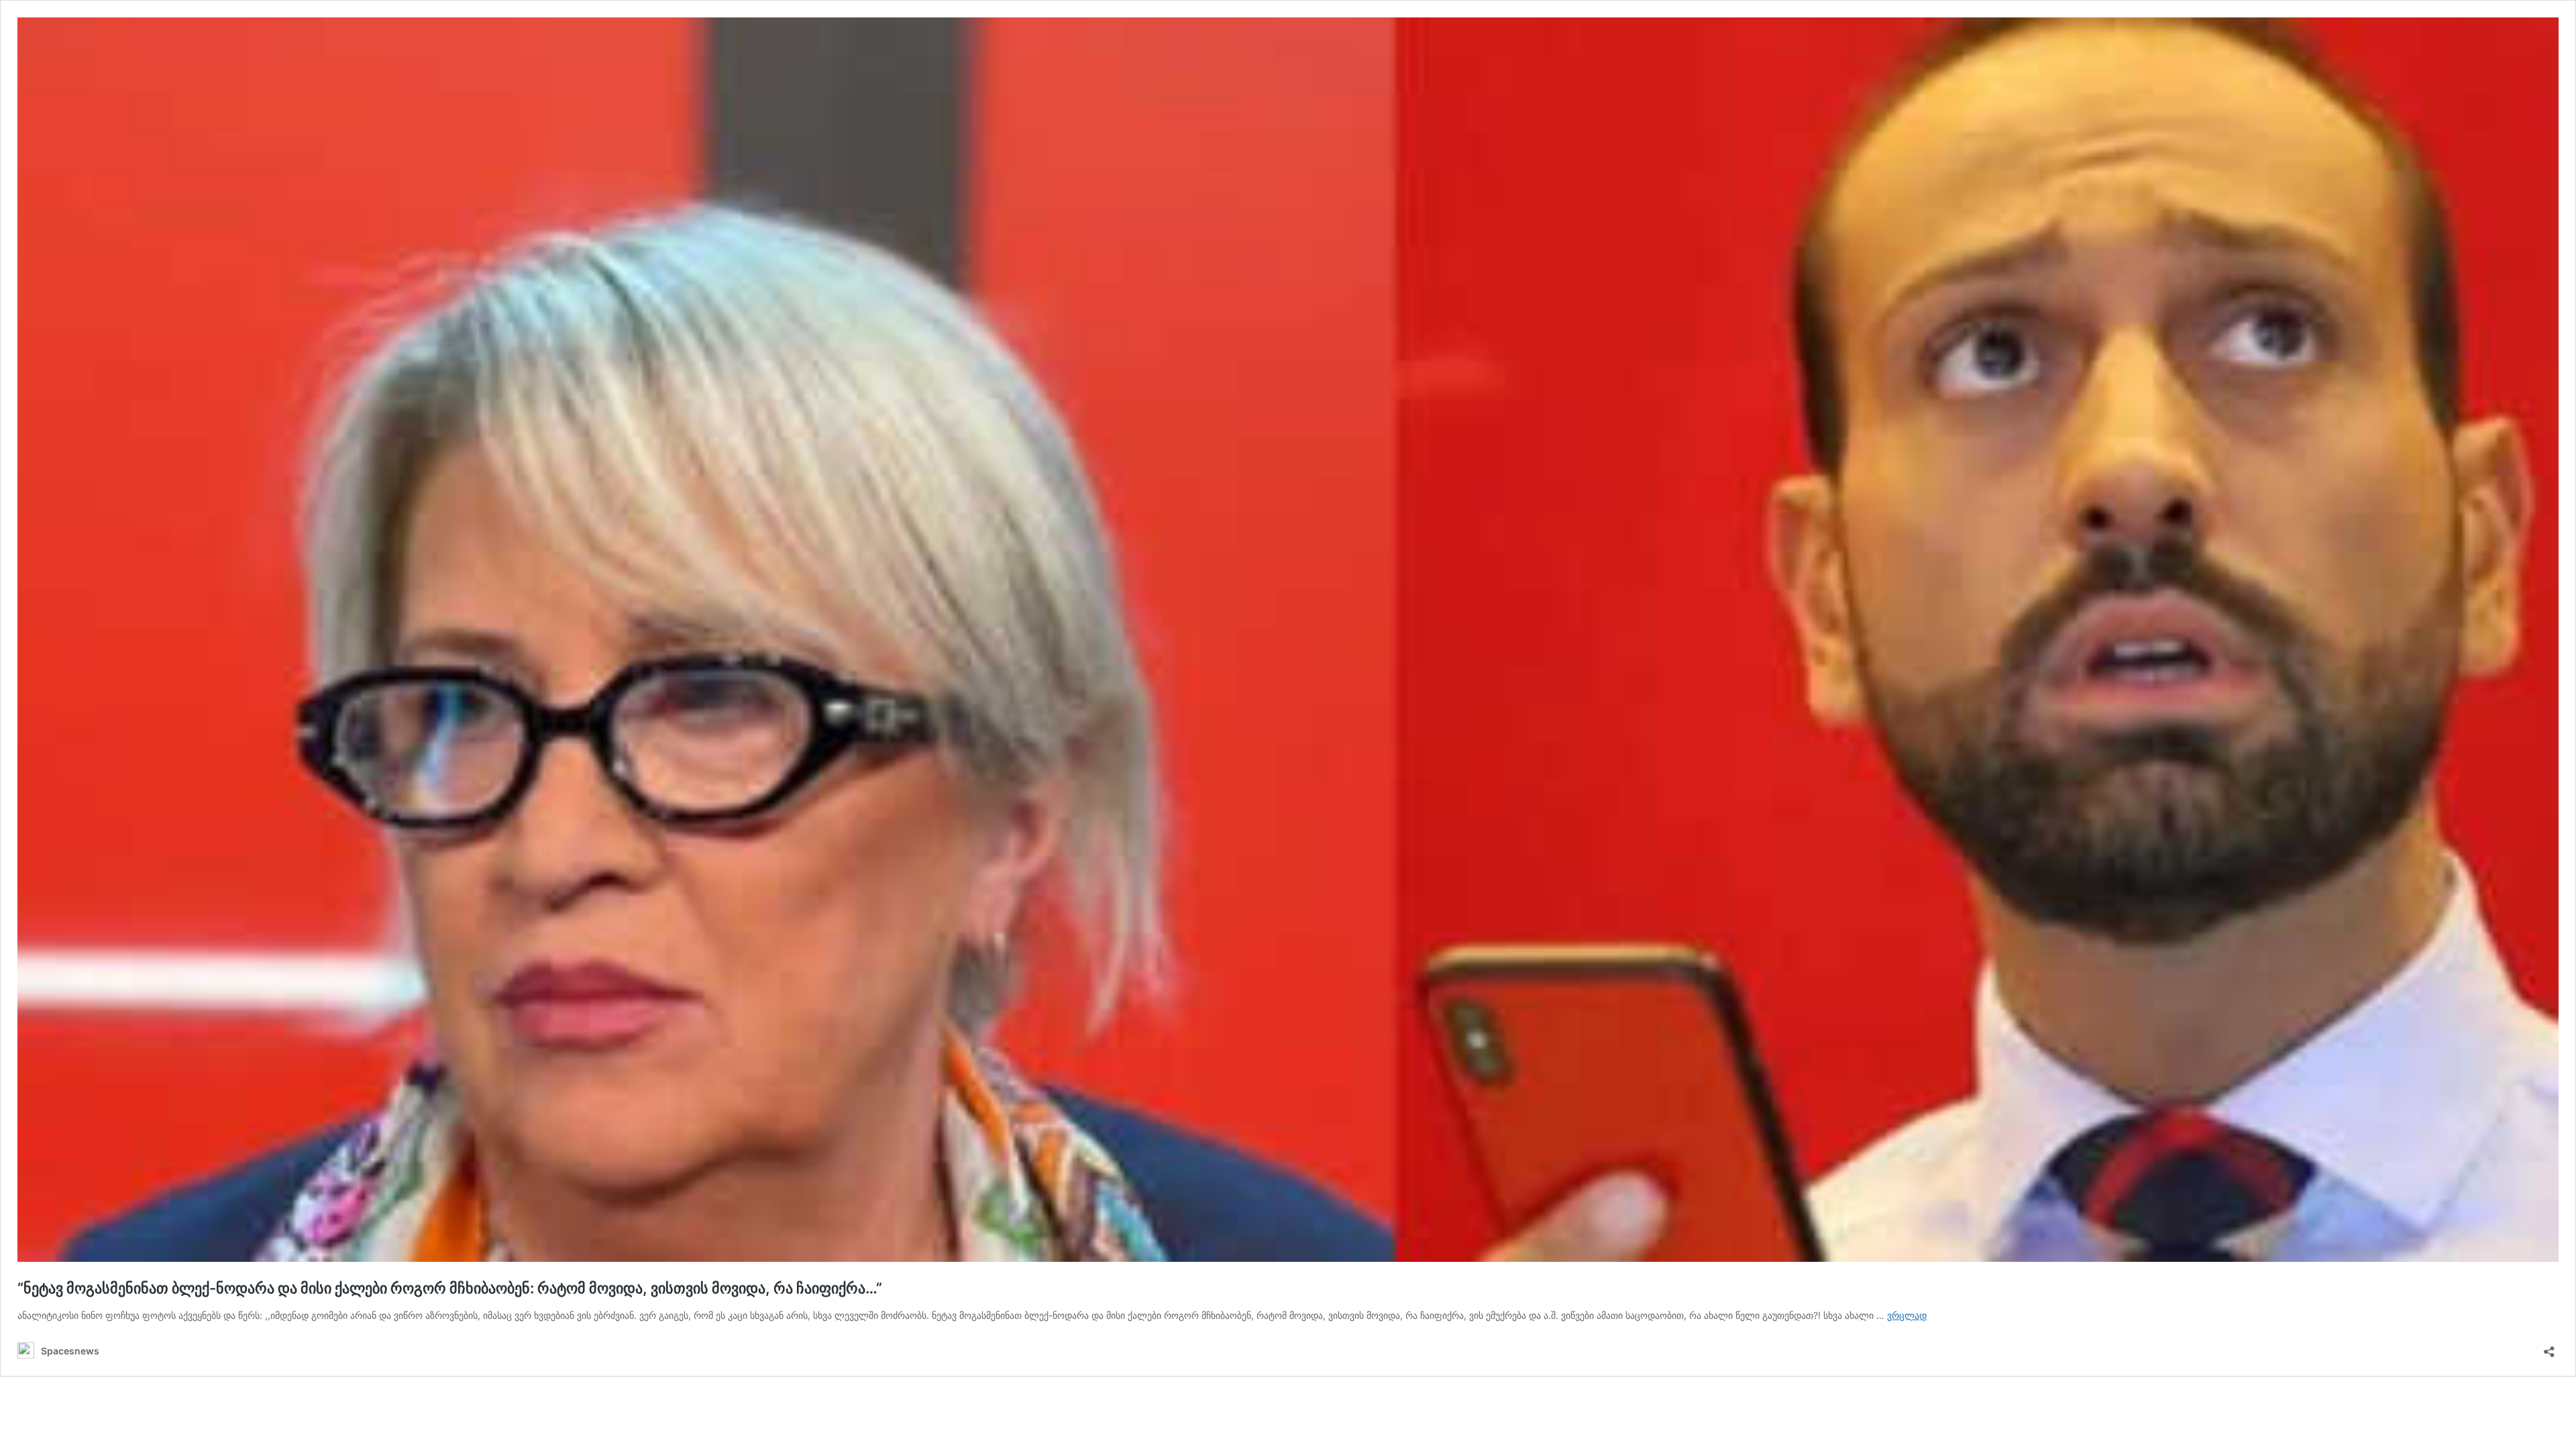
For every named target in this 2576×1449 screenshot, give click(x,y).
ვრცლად (1907, 1315)
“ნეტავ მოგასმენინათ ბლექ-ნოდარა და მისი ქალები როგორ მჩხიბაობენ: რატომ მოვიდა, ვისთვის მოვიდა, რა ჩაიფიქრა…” (450, 1288)
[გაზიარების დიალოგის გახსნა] (2549, 1347)
